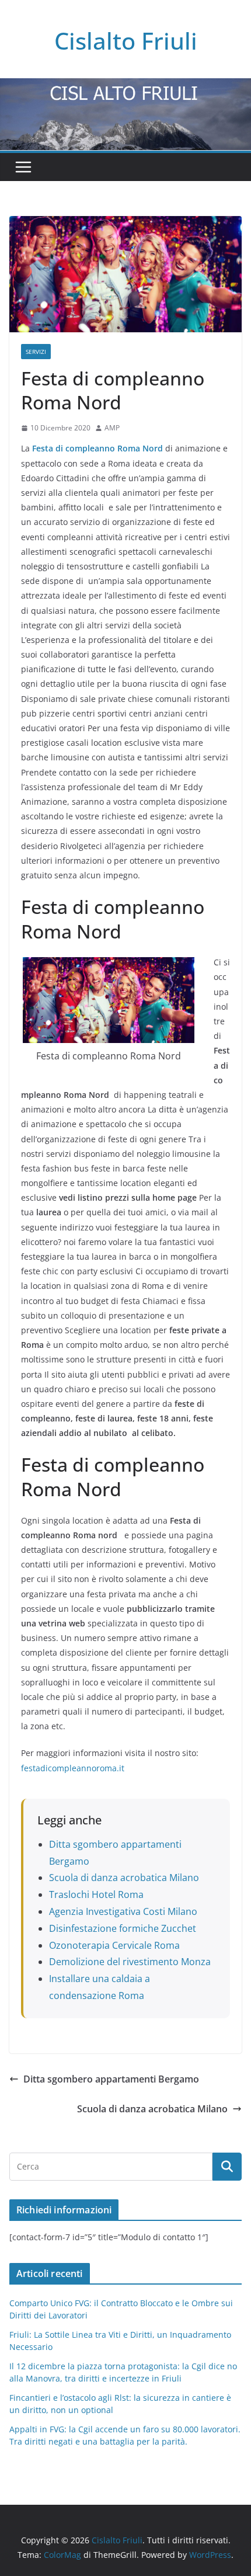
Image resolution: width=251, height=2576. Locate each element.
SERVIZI (36, 352)
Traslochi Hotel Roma (96, 1894)
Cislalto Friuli (126, 41)
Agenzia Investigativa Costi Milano (123, 1911)
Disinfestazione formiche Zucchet (123, 1928)
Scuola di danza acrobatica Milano (124, 1878)
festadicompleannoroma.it (73, 1768)
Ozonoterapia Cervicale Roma (114, 1945)
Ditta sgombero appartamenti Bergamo (111, 2079)
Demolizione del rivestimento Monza (130, 1962)
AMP (112, 428)
